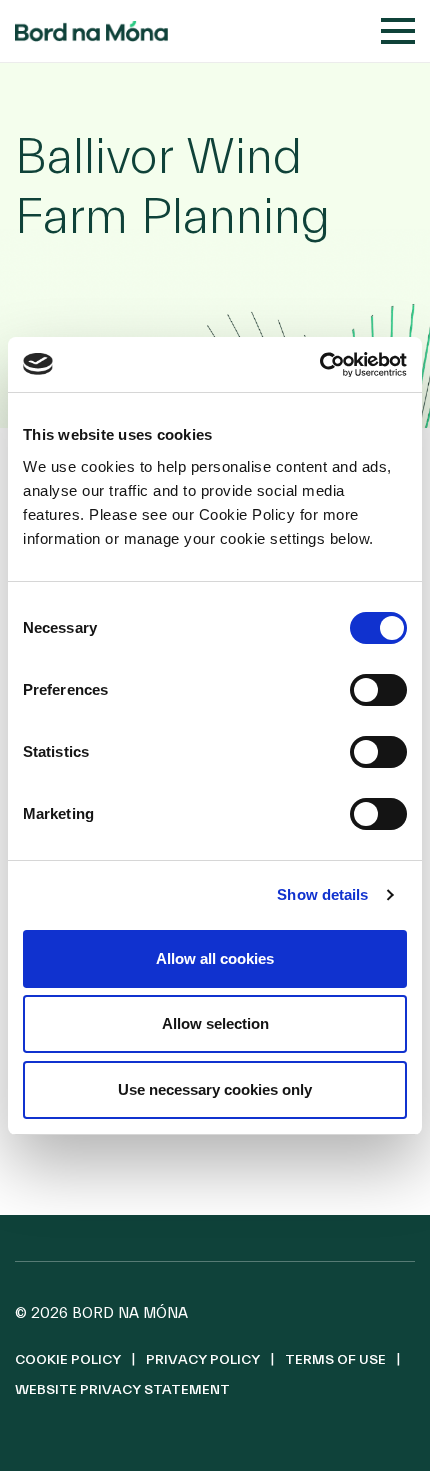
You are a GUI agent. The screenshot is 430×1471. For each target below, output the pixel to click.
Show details (322, 894)
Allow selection (215, 1023)
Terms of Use (335, 1360)
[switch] (378, 690)
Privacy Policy (203, 1360)
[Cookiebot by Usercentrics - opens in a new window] (319, 365)
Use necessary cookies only (215, 1089)
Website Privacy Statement (122, 1390)
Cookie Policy (68, 1360)
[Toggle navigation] (398, 31)
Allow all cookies (215, 958)
